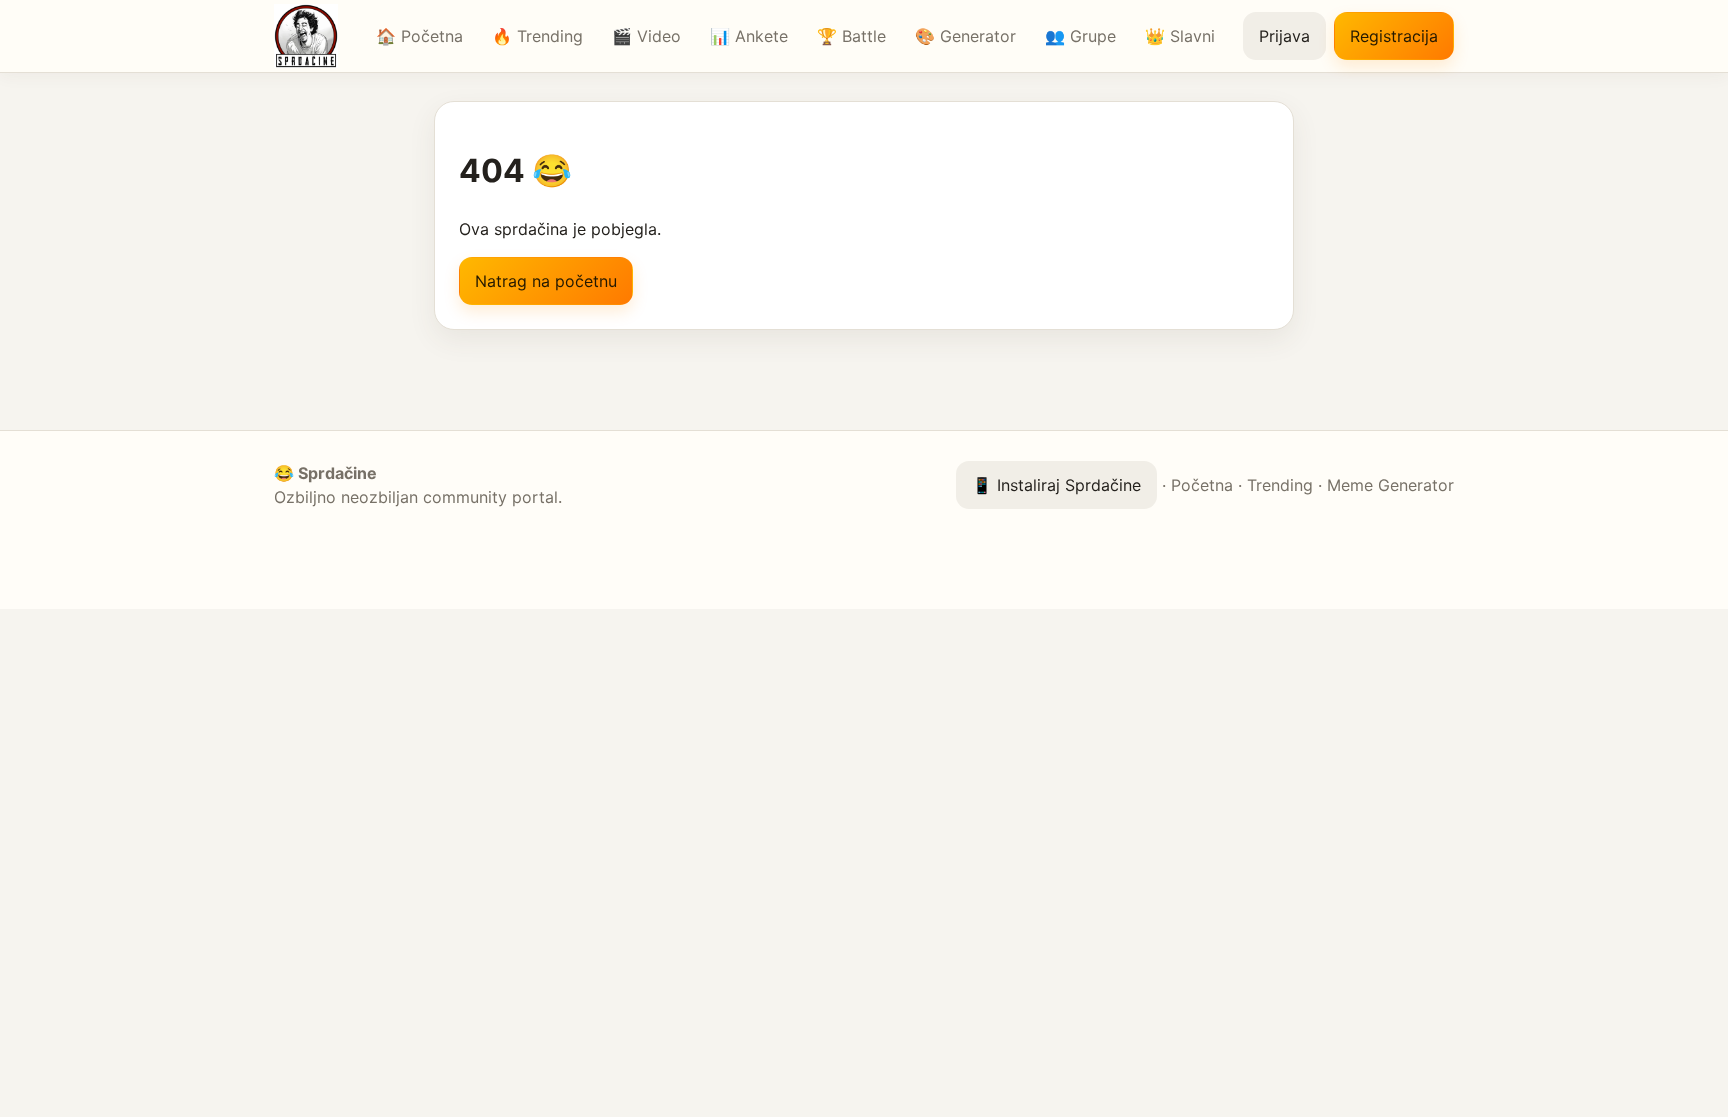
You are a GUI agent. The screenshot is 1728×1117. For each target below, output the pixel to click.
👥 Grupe (1080, 36)
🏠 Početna (419, 36)
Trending (1280, 485)
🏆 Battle (851, 36)
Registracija (1394, 36)
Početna (1202, 485)
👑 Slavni (1180, 36)
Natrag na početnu (546, 281)
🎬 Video (646, 36)
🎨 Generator (965, 36)
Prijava (1284, 36)
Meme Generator (1390, 485)
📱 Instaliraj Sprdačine (1056, 485)
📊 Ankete (749, 36)
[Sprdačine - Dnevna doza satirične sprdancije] (311, 36)
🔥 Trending (537, 36)
